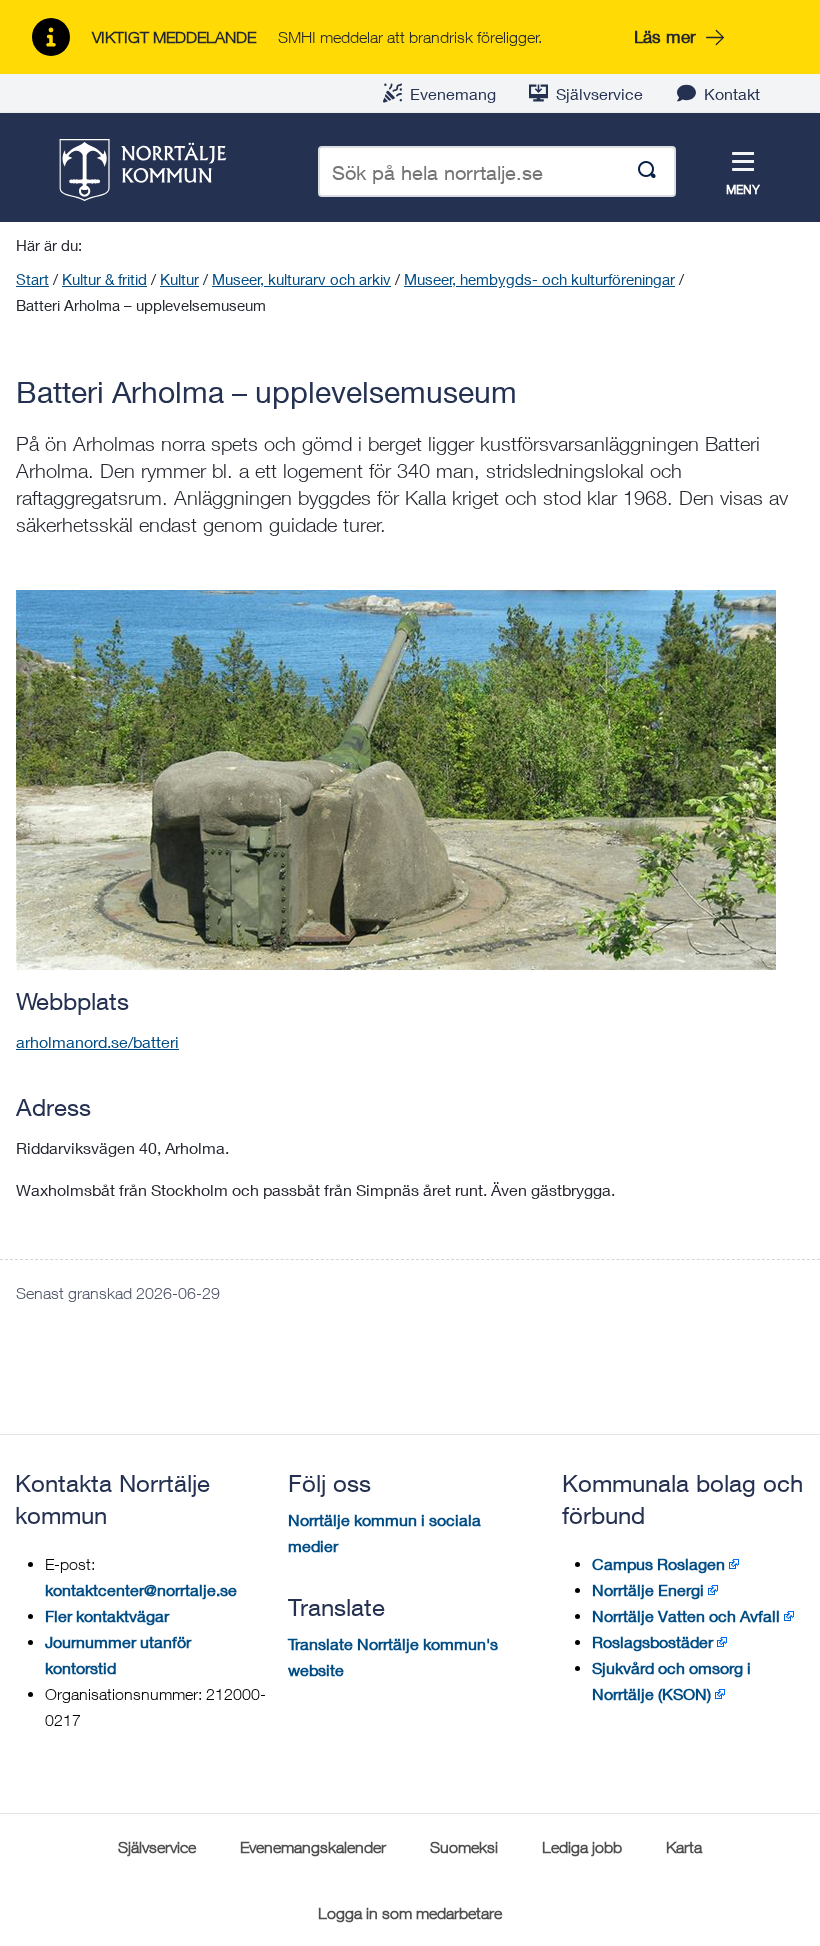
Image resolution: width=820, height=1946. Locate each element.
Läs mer (665, 36)
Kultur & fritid (104, 279)
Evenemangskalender (313, 1847)
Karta (684, 1847)
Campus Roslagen (658, 1563)
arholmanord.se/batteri (97, 1041)
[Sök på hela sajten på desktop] (647, 171)
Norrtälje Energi (648, 1589)
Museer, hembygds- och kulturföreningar (539, 279)
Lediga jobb (582, 1847)
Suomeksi (464, 1847)
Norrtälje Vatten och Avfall (686, 1615)
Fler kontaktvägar (107, 1615)
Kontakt (732, 93)
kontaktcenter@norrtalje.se (141, 1589)
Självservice (599, 93)
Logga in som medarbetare (410, 1913)
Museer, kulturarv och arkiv (301, 279)
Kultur (179, 279)
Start (32, 279)
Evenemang (453, 93)
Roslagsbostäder (652, 1641)
